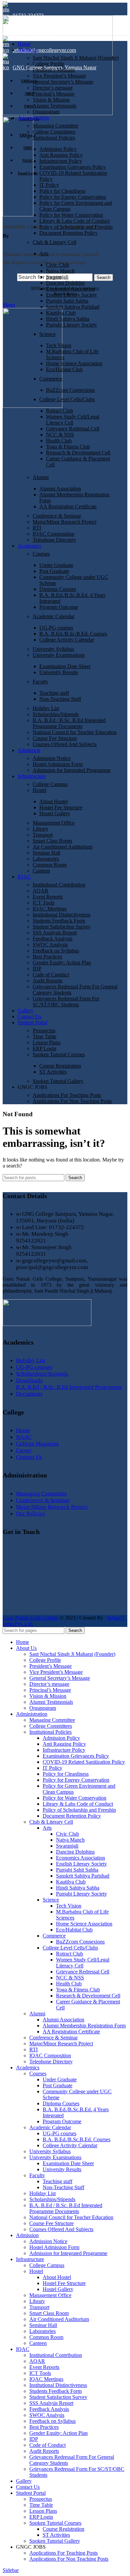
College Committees (54, 132)
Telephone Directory (54, 540)
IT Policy (49, 185)
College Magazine (37, 1444)
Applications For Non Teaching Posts (72, 1101)
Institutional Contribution (59, 885)
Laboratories (46, 859)
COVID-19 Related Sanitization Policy (84, 1762)
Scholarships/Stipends (56, 714)
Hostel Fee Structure (61, 807)
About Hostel (53, 801)
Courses (41, 554)
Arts (44, 254)
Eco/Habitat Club (64, 369)
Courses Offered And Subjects (65, 744)
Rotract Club (59, 411)
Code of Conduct (51, 975)
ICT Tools (43, 903)
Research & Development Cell (78, 453)
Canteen (41, 871)
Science (47, 334)
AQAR (40, 891)
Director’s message (53, 88)
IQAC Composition (53, 534)
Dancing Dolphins (65, 283)
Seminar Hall (46, 853)
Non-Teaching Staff (60, 699)
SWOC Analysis (50, 945)
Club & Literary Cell (54, 242)
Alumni (41, 477)
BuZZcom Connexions (70, 390)
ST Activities (53, 1072)
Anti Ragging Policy (61, 155)
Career (24, 1450)
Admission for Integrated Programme (72, 770)
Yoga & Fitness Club (68, 447)
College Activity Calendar (67, 640)
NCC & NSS (60, 435)
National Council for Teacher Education (75, 732)
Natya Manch (60, 271)
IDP (37, 969)
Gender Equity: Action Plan (62, 963)
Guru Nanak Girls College (31, 1618)
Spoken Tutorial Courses (59, 1054)
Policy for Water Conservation (71, 215)
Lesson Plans (46, 1042)
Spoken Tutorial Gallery (58, 1081)
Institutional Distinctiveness (61, 915)
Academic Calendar (53, 616)
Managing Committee (55, 126)
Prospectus (44, 1030)
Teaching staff (54, 693)
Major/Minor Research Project (64, 522)
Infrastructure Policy (61, 161)
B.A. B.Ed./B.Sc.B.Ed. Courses (73, 634)
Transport (43, 835)
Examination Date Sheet (65, 666)
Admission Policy (58, 149)
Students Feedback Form (59, 921)
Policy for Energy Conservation (73, 197)
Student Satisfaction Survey (62, 927)
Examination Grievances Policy (72, 167)
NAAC (24, 1437)
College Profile (48, 64)
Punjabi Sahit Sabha (67, 301)
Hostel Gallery (55, 813)
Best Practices (47, 957)
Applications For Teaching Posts (67, 1095)
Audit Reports (47, 981)
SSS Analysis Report (55, 933)
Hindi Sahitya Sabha (68, 319)
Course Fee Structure (55, 738)
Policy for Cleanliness (62, 191)
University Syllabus (53, 649)
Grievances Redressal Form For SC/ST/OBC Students (66, 1002)
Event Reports (48, 897)
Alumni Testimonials (54, 106)
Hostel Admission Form (58, 764)
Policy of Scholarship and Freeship (76, 227)
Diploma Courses (58, 589)
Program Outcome (59, 607)
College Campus (50, 784)
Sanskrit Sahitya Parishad (73, 307)
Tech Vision (59, 345)
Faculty (40, 682)
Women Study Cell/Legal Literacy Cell (73, 420)
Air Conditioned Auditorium (62, 847)
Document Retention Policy (68, 233)
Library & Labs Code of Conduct (74, 221)
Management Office (54, 823)
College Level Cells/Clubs (67, 399)
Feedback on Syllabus (56, 951)
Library (40, 829)
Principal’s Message (53, 94)
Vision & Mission (51, 100)
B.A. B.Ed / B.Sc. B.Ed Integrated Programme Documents (69, 723)
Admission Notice (52, 758)
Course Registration (60, 1066)
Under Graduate (56, 565)
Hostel (39, 790)
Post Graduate (54, 571)
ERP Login (44, 1048)
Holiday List (46, 708)
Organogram (46, 112)
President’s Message (54, 70)
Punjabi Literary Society (71, 325)
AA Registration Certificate (68, 507)
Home (23, 1430)
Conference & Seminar (57, 516)
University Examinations (59, 655)
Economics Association (70, 289)
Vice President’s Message (59, 76)
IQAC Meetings (50, 909)
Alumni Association (60, 489)
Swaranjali (57, 277)
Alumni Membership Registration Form (84, 2026)
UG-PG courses (56, 628)
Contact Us (29, 1457)
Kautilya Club (61, 313)
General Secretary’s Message (63, 82)
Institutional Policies (54, 138)
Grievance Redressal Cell (73, 429)
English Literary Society (71, 295)
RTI (37, 528)
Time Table (44, 1036)
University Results (59, 672)
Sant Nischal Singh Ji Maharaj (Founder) (76, 58)
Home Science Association (74, 363)
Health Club (59, 441)
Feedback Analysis (52, 939)
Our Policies (30, 1514)
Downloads (29, 1380)
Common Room (50, 865)
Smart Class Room (52, 841)
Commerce (51, 379)
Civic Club (57, 265)
